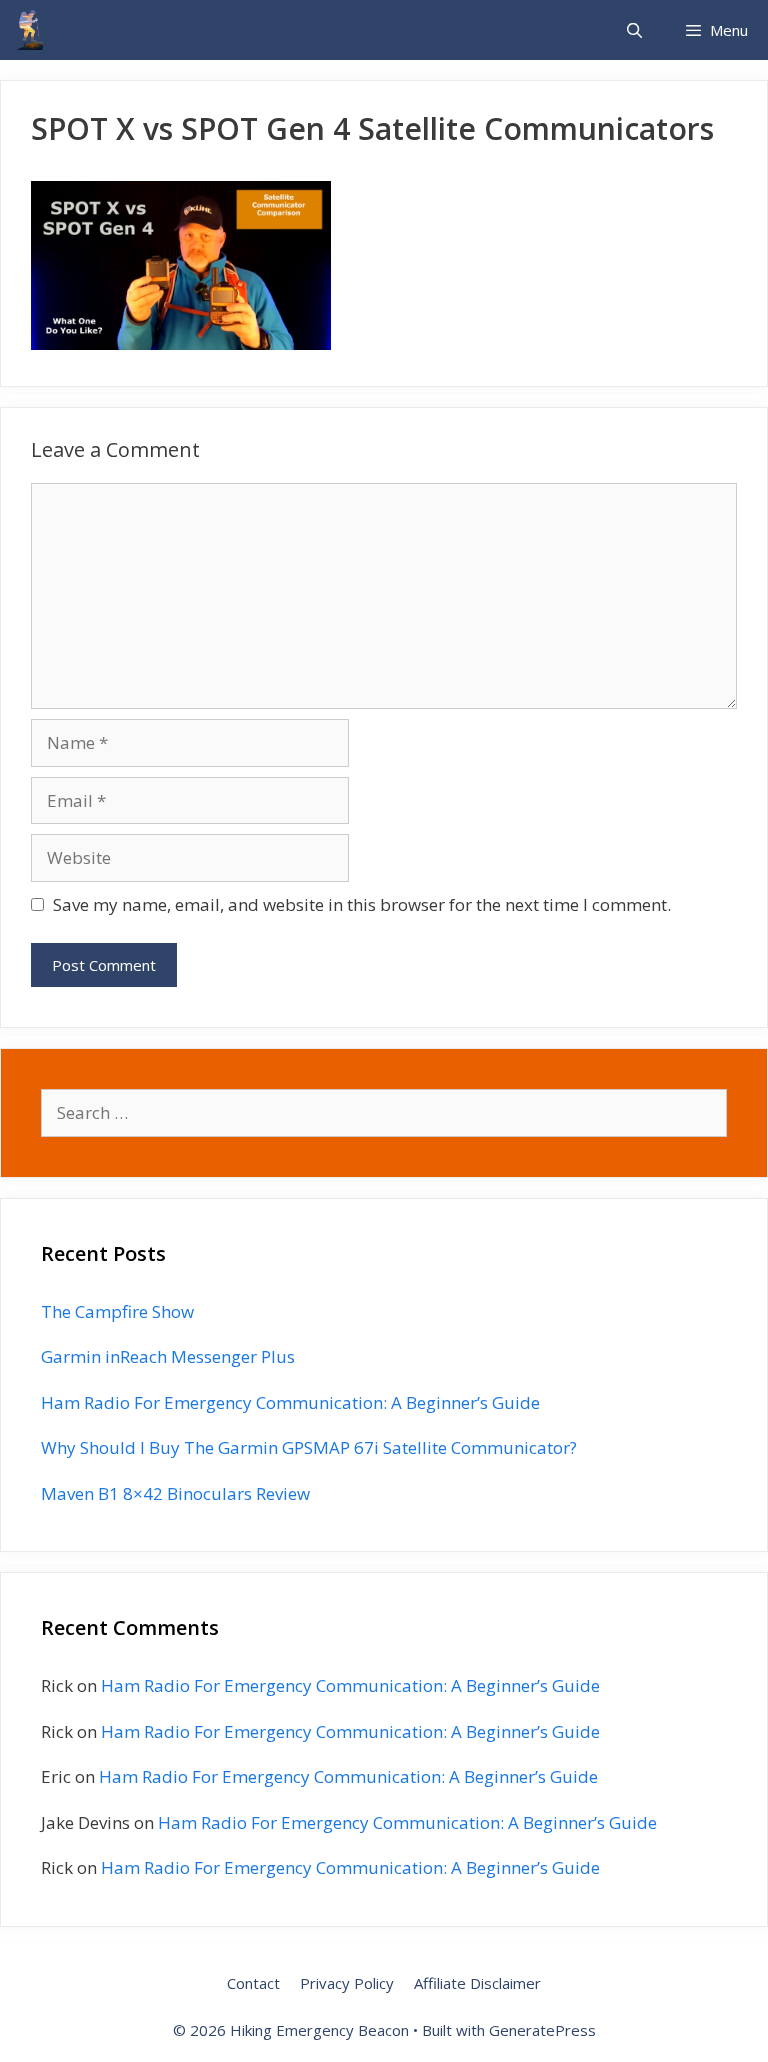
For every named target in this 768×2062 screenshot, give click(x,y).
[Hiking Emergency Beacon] (30, 30)
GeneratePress (542, 2030)
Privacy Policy (347, 1983)
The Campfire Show (117, 1311)
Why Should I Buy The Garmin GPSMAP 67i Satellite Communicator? (309, 1447)
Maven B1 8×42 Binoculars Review (175, 1493)
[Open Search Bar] (633, 30)
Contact (253, 1983)
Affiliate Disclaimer (477, 1983)
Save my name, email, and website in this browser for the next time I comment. (362, 904)
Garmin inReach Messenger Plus (168, 1356)
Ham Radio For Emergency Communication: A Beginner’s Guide (290, 1402)
